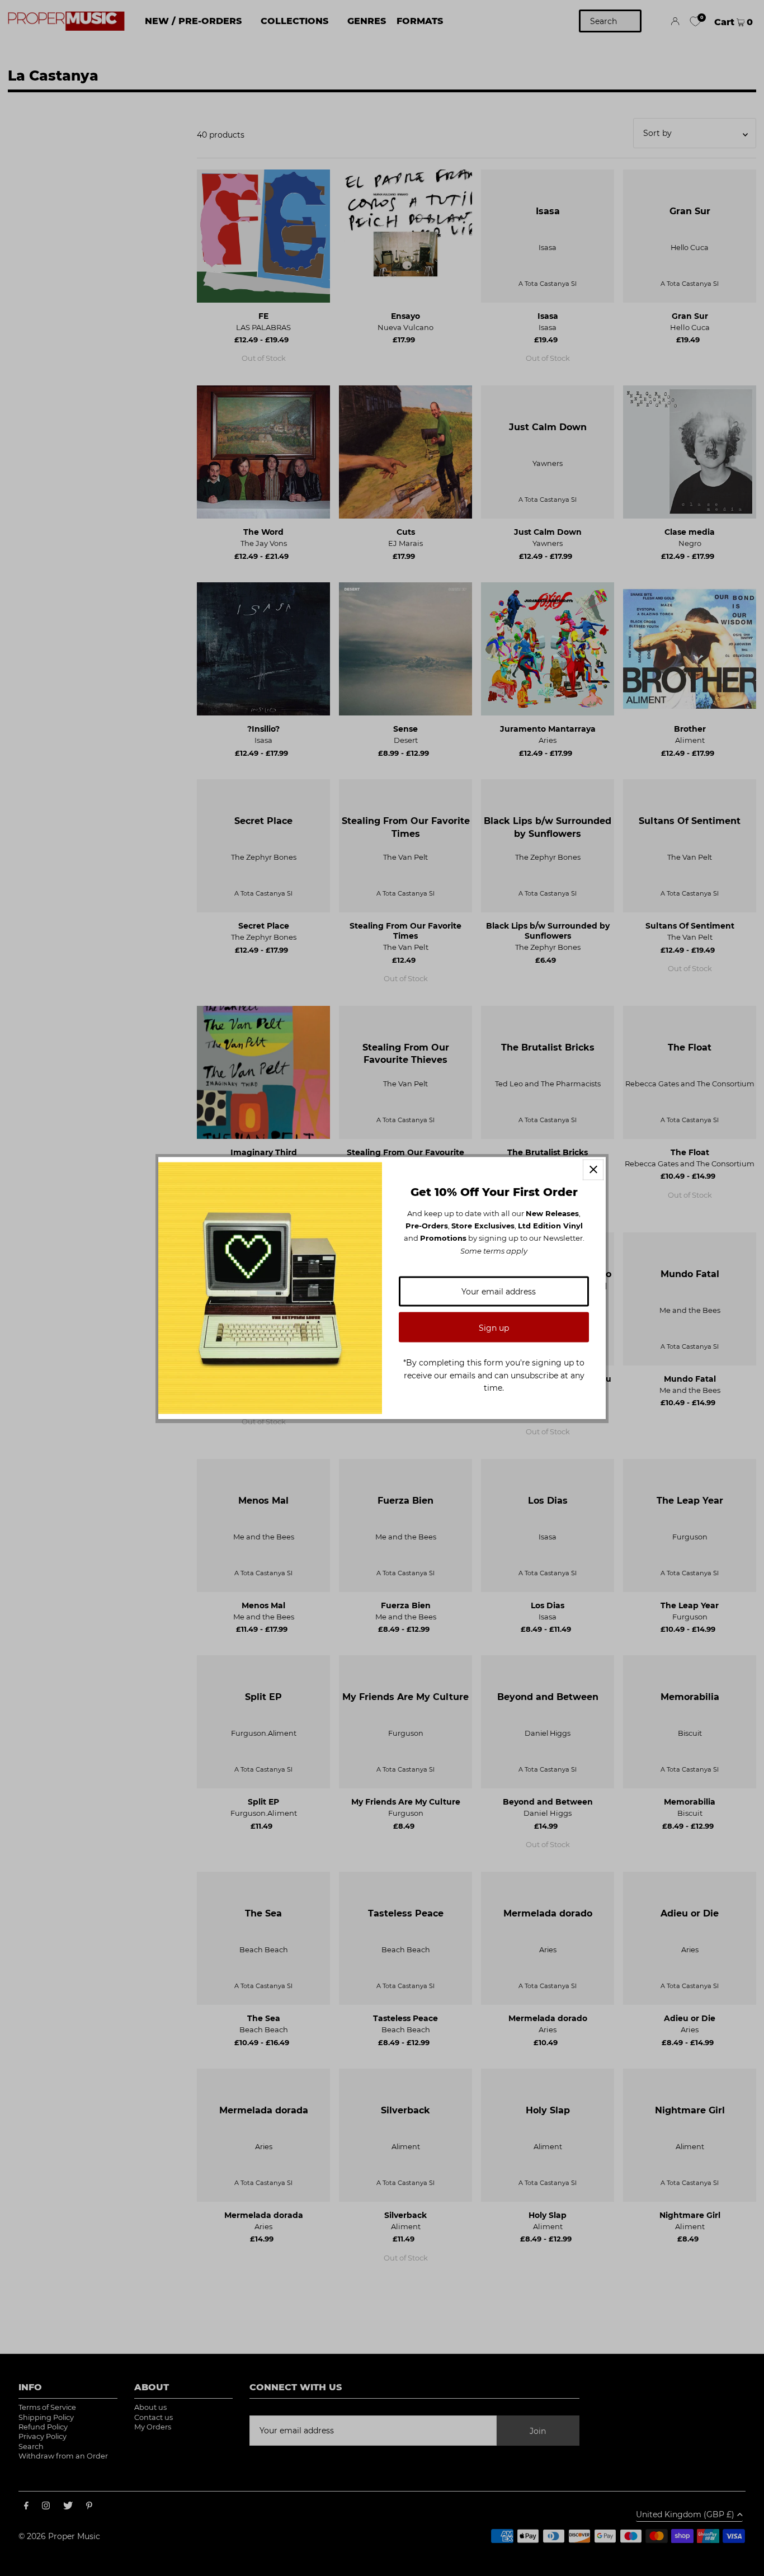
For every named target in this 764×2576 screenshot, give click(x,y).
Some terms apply (494, 1250)
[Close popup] (593, 1169)
